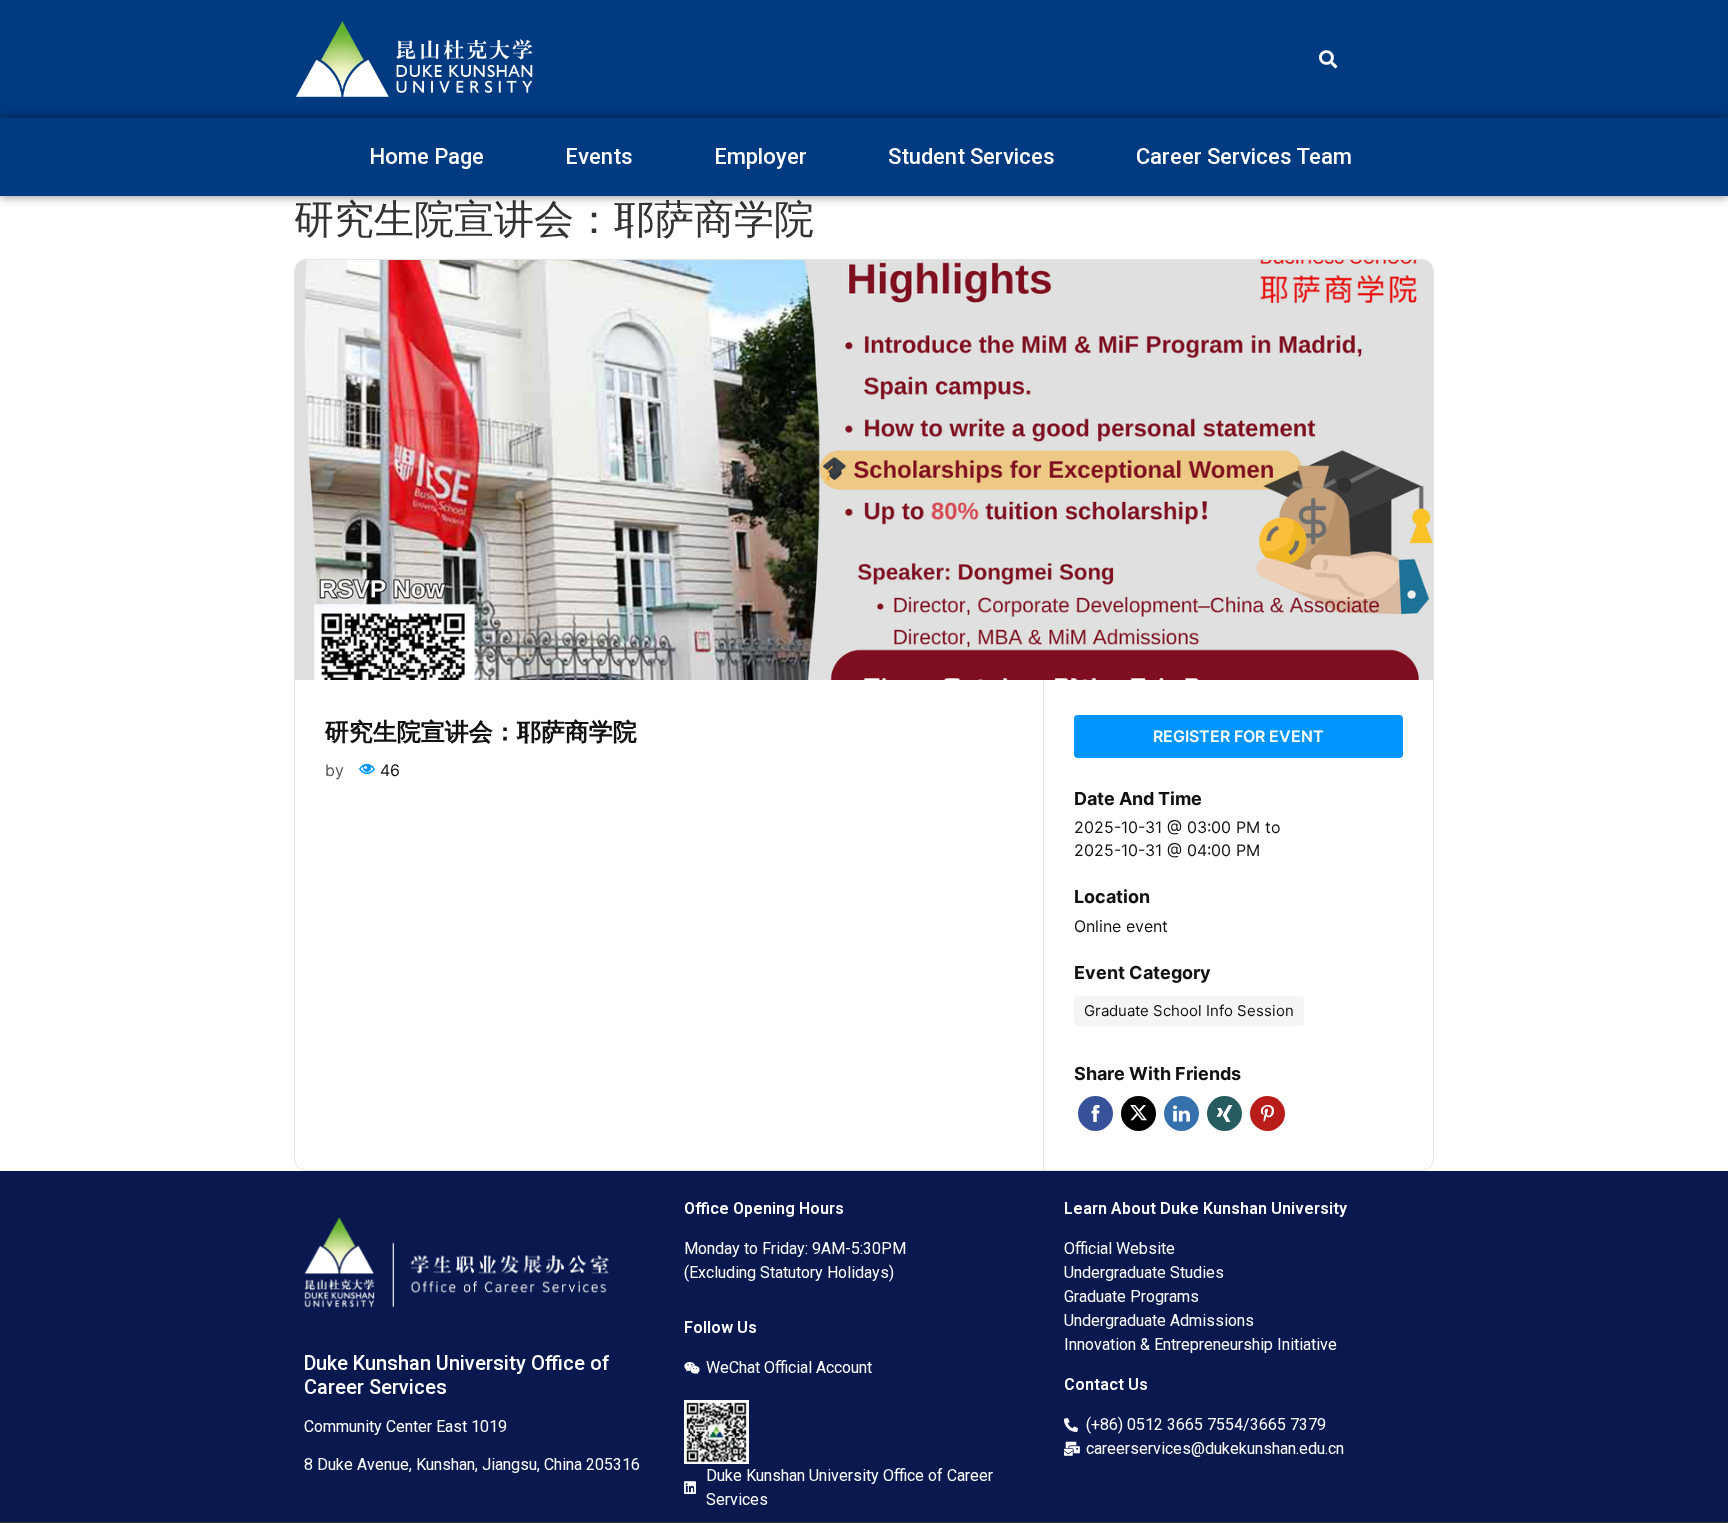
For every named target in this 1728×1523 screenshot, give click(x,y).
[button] (1327, 59)
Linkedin (1181, 1113)
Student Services (971, 156)
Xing (1224, 1113)
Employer (760, 156)
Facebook (1095, 1113)
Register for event (1238, 736)
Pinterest (1267, 1113)
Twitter (1138, 1113)
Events (599, 156)
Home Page (426, 156)
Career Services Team (1244, 156)
